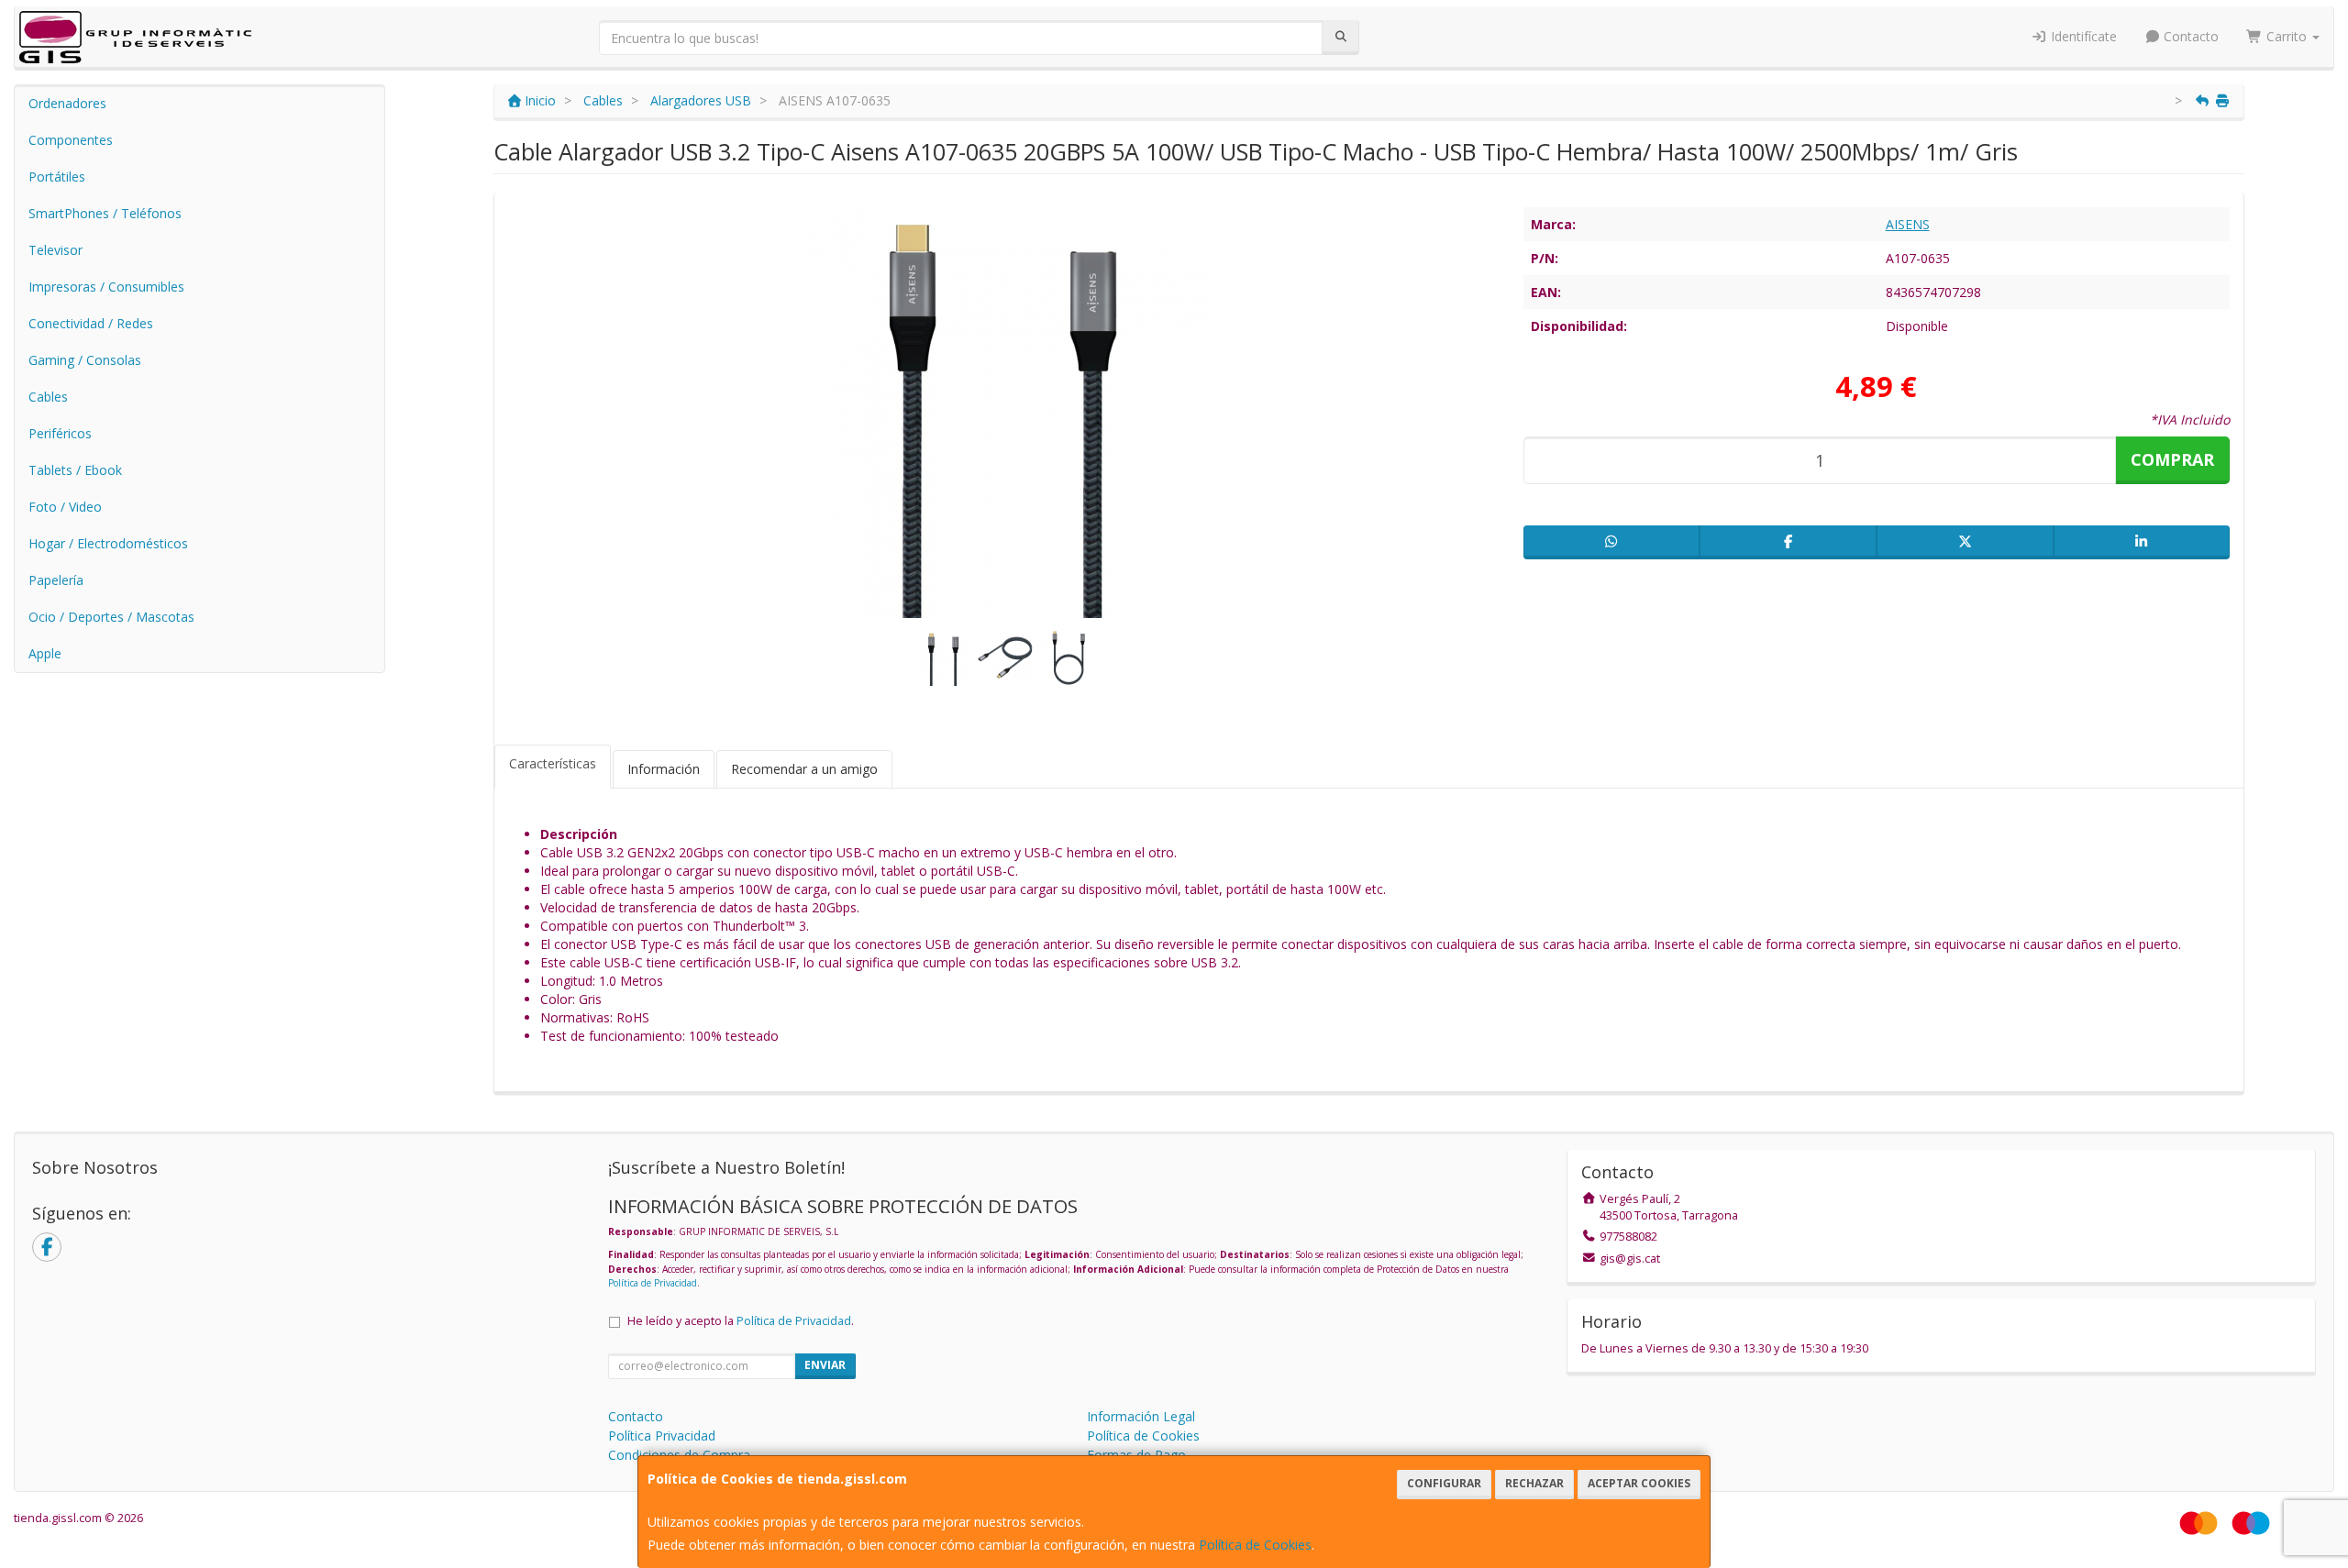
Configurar (1444, 1483)
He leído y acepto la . (741, 1321)
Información (664, 769)
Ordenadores (67, 103)
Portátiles (57, 177)
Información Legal (1141, 1416)
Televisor (55, 250)
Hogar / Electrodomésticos (108, 543)
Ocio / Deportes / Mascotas (111, 617)
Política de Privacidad (653, 1283)
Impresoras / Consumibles (106, 287)
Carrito (2287, 36)
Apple (45, 653)
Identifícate (2082, 36)
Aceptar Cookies (1639, 1483)
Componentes (71, 140)
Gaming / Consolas (85, 360)
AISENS (1908, 224)
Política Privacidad (662, 1435)
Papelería (56, 580)
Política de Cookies (1255, 1545)
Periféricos (60, 433)
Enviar (825, 1365)
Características (553, 763)
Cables (48, 397)
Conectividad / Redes (91, 323)
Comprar (2172, 459)
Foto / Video (65, 507)
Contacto (2189, 36)
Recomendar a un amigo (804, 769)
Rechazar (1534, 1483)
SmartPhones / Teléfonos (105, 213)
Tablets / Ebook (75, 470)
